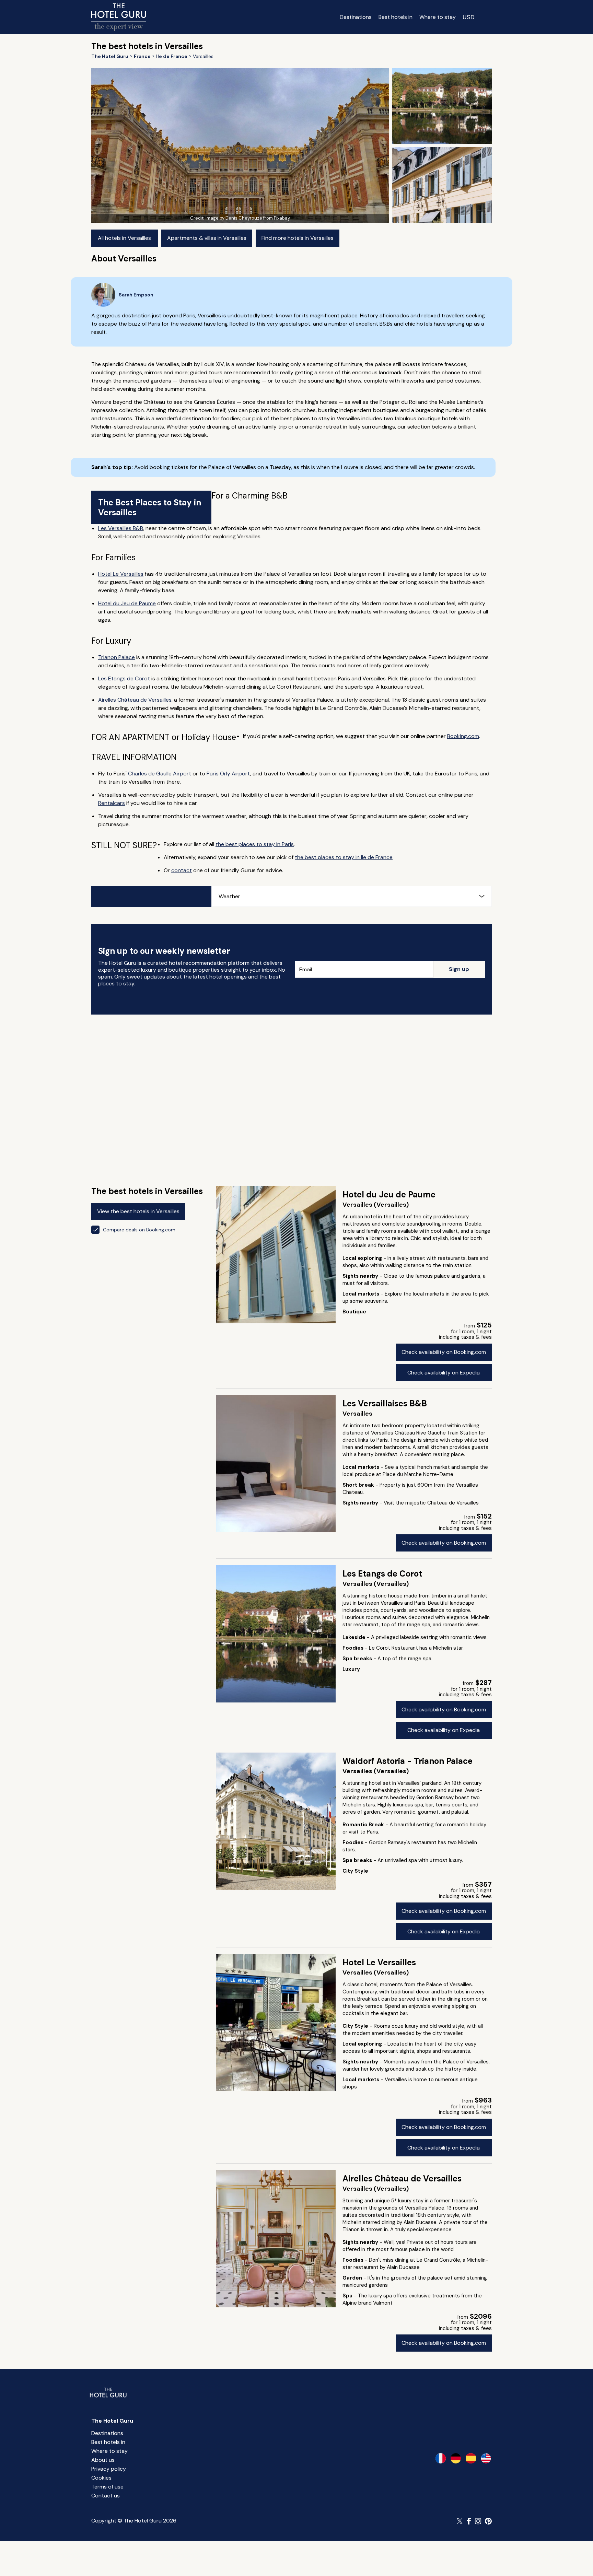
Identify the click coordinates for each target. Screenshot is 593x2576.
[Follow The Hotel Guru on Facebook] (469, 2521)
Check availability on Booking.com (444, 1352)
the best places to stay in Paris (255, 844)
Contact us (106, 2496)
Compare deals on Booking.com (139, 1230)
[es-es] (471, 2458)
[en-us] (486, 2458)
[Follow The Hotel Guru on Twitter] (460, 2521)
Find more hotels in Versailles (298, 238)
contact (182, 870)
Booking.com (463, 736)
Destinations (356, 17)
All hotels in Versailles (124, 238)
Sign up (459, 969)
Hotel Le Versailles (121, 574)
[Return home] (119, 17)
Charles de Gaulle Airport (160, 774)
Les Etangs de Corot (124, 678)
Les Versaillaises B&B (385, 1403)
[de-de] (456, 2458)
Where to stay (438, 17)
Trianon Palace (117, 657)
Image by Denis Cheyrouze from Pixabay (248, 218)
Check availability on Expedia (444, 1373)
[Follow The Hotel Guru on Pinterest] (488, 2521)
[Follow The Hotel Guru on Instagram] (478, 2521)
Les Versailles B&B (121, 528)
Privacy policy (109, 2469)
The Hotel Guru (112, 2421)
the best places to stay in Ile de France (344, 857)
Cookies (101, 2478)
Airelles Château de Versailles (135, 700)
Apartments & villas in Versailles (207, 238)
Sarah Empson (136, 295)
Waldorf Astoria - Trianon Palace (408, 1761)
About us (103, 2460)
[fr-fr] (441, 2458)
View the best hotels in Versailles (138, 1211)
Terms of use (107, 2487)
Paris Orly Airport (228, 774)
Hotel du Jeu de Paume (127, 603)
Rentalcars (112, 803)
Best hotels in (396, 17)
